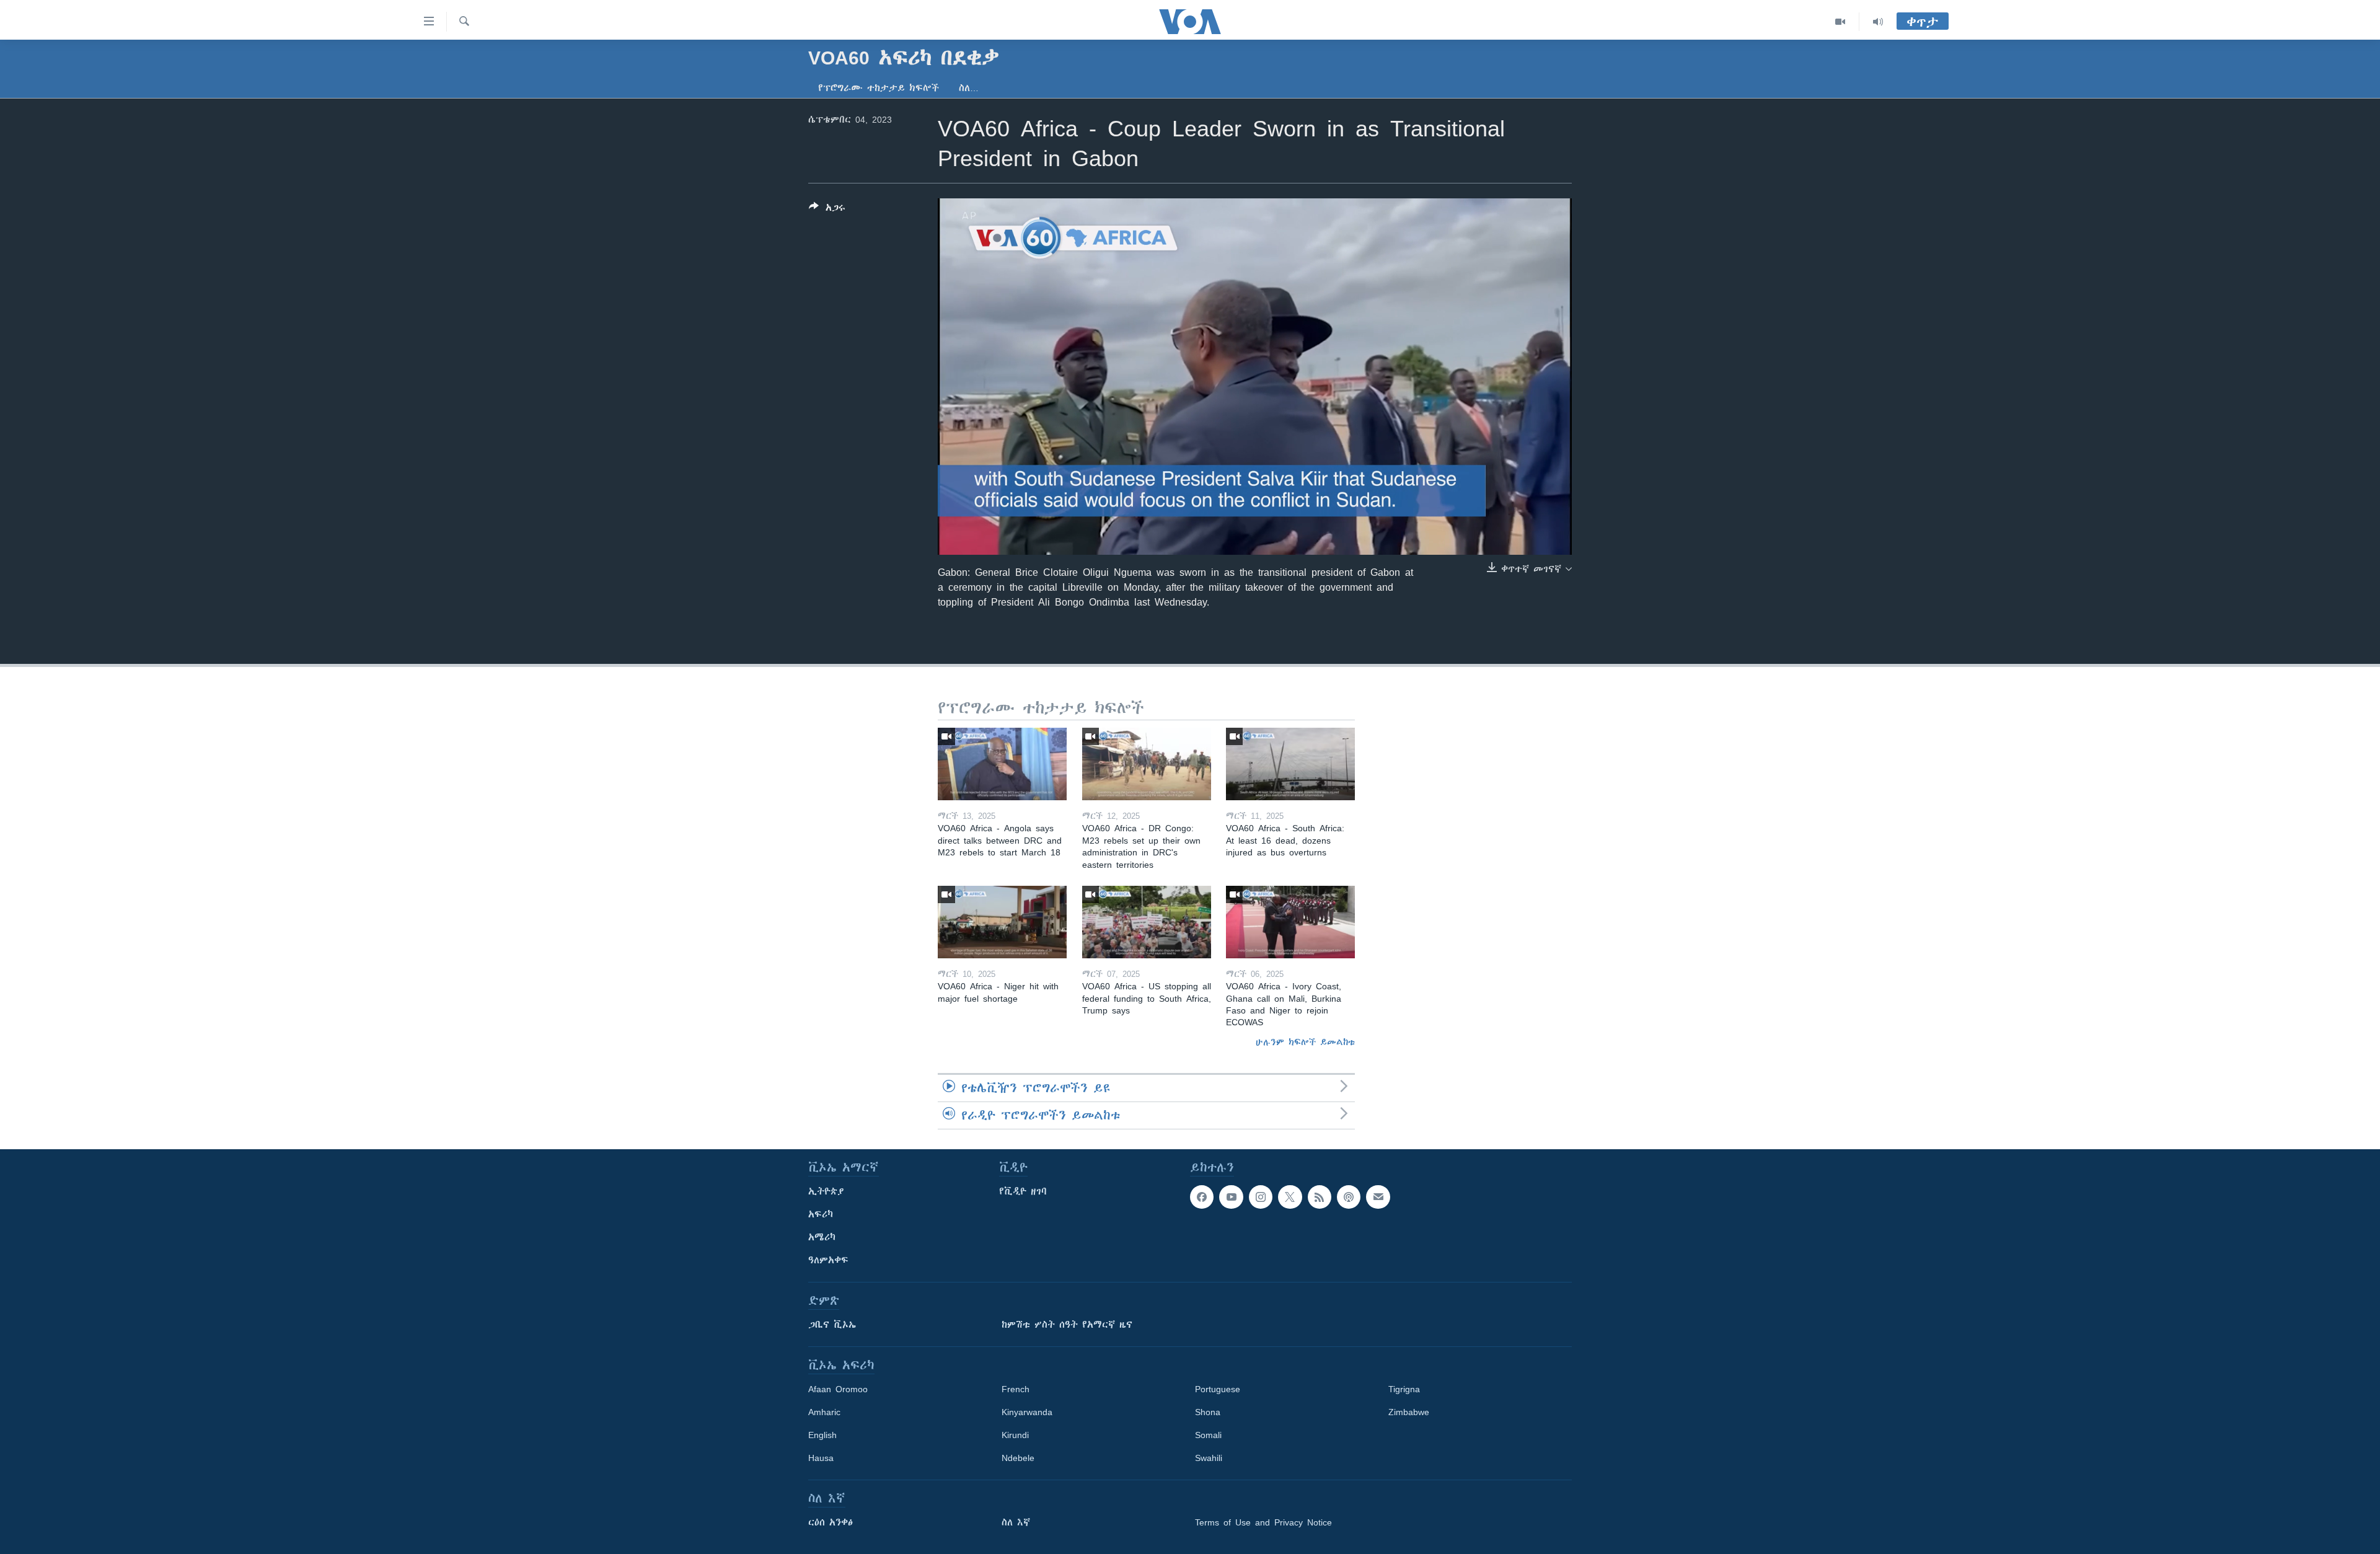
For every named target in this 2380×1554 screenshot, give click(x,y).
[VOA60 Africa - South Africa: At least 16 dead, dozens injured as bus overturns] (1290, 764)
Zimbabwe (1409, 1412)
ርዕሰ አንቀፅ (831, 1522)
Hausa (821, 1458)
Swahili (1209, 1458)
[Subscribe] (1378, 1197)
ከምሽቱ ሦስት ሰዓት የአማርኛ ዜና (1067, 1325)
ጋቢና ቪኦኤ (832, 1325)
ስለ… (969, 88)
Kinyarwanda (1027, 1412)
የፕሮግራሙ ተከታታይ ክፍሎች (879, 88)
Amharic (824, 1412)
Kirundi (1015, 1435)
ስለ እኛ (1016, 1522)
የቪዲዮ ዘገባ (1023, 1191)
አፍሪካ (821, 1214)
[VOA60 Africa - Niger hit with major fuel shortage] (1002, 922)
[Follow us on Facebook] (1202, 1197)
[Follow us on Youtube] (1231, 1197)
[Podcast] (1349, 1197)
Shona (1208, 1412)
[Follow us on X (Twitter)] (1290, 1197)
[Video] (1840, 22)
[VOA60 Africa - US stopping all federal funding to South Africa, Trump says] (1147, 922)
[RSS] (1320, 1197)
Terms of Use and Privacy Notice (1263, 1522)
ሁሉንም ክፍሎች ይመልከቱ (1305, 1042)
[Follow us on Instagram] (1261, 1197)
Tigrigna (1404, 1389)
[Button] (827, 210)
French (1016, 1389)
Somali (1208, 1435)
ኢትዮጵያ (826, 1191)
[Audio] (1878, 22)
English (822, 1435)
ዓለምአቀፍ (828, 1260)
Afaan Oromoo (838, 1389)
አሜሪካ (822, 1237)
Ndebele (1018, 1458)
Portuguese (1218, 1389)
